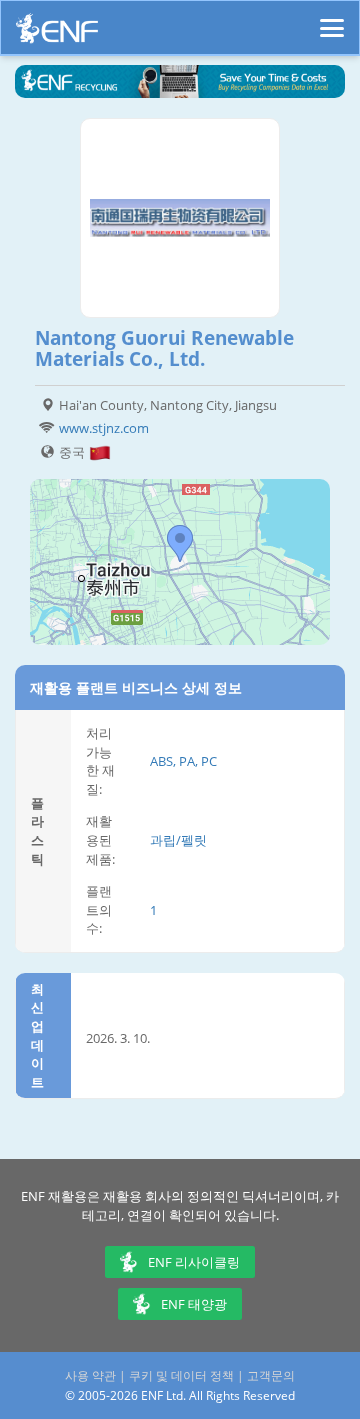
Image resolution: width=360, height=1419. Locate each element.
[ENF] (57, 33)
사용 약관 (90, 1375)
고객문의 (271, 1375)
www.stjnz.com (104, 428)
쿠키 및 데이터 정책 (181, 1375)
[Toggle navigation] (332, 19)
